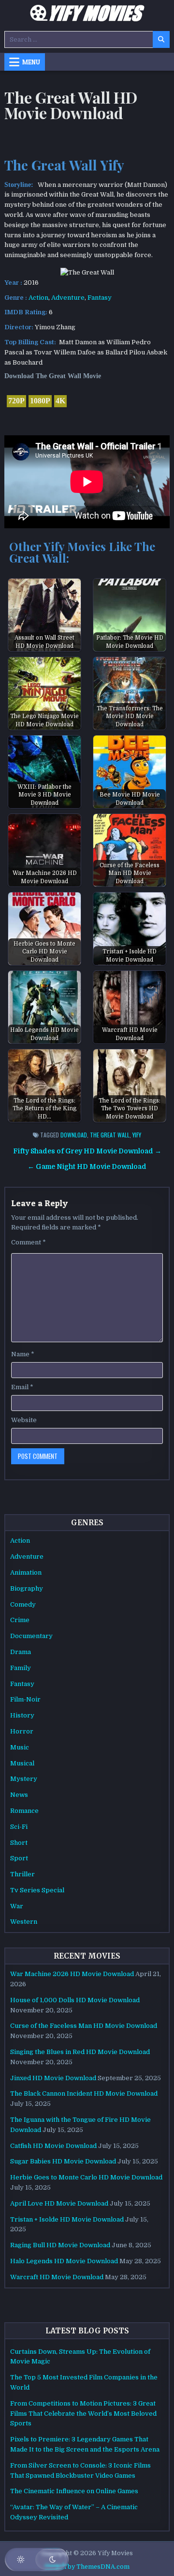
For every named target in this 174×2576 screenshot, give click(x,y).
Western (24, 1922)
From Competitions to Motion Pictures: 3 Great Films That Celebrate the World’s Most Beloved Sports (83, 2414)
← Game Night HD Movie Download (87, 1167)
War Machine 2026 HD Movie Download (72, 1974)
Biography (27, 1588)
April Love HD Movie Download (59, 2203)
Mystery (24, 1779)
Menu (31, 62)
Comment (29, 1242)
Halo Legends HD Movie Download (64, 2261)
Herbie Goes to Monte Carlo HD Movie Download (86, 2177)
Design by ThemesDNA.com (87, 2567)
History (22, 1715)
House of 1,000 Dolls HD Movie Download (75, 2000)
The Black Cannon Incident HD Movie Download (84, 2093)
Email (22, 1387)
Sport (19, 1858)
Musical (22, 1763)
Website (24, 1420)
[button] (37, 2560)
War (17, 1906)
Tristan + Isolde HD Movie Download (67, 2219)
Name (23, 1354)
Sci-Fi (19, 1827)
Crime (20, 1620)
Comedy (23, 1604)
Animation (26, 1572)
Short (19, 1843)
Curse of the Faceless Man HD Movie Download (84, 2026)
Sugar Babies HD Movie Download (63, 2161)
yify (137, 1135)
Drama (21, 1652)
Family (21, 1668)
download (74, 1135)
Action (38, 298)
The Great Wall (110, 1135)
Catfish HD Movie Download (53, 2146)
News (19, 1795)
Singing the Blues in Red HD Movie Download (80, 2052)
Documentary (31, 1636)
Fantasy (100, 298)
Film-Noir (25, 1699)
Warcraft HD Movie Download (57, 2277)
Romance (24, 1811)
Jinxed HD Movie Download (53, 2078)
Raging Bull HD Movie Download (60, 2245)
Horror (22, 1731)
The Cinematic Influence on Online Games (74, 2491)
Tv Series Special (37, 1890)
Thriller (22, 1874)
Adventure (68, 298)
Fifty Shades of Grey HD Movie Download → (87, 1151)
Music (20, 1747)
